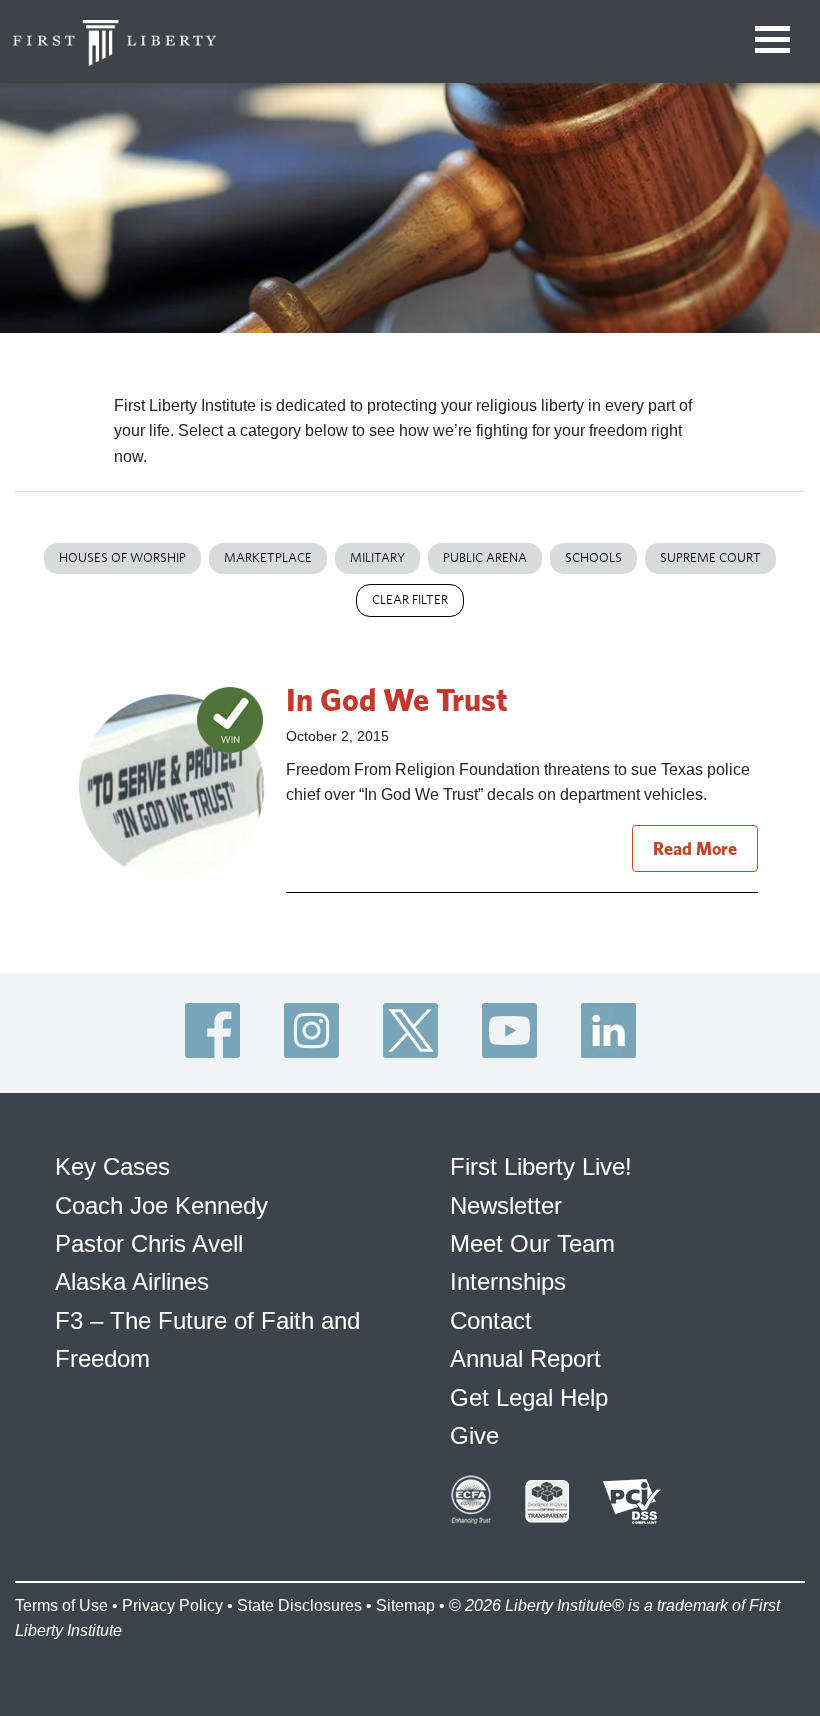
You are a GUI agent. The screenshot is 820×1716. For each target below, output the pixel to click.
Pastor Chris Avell (149, 1243)
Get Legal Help (529, 1397)
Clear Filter (410, 599)
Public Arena (485, 557)
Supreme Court (710, 557)
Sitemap (405, 1605)
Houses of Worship (122, 557)
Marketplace (268, 557)
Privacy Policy (172, 1605)
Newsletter (506, 1205)
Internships (508, 1281)
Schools (593, 557)
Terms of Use (61, 1605)
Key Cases (112, 1166)
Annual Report (525, 1358)
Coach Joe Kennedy (161, 1205)
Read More (695, 848)
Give (474, 1435)
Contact (491, 1320)
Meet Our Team (532, 1243)
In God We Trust (397, 699)
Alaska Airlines (132, 1281)
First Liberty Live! (541, 1166)
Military (377, 557)
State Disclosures (299, 1605)
